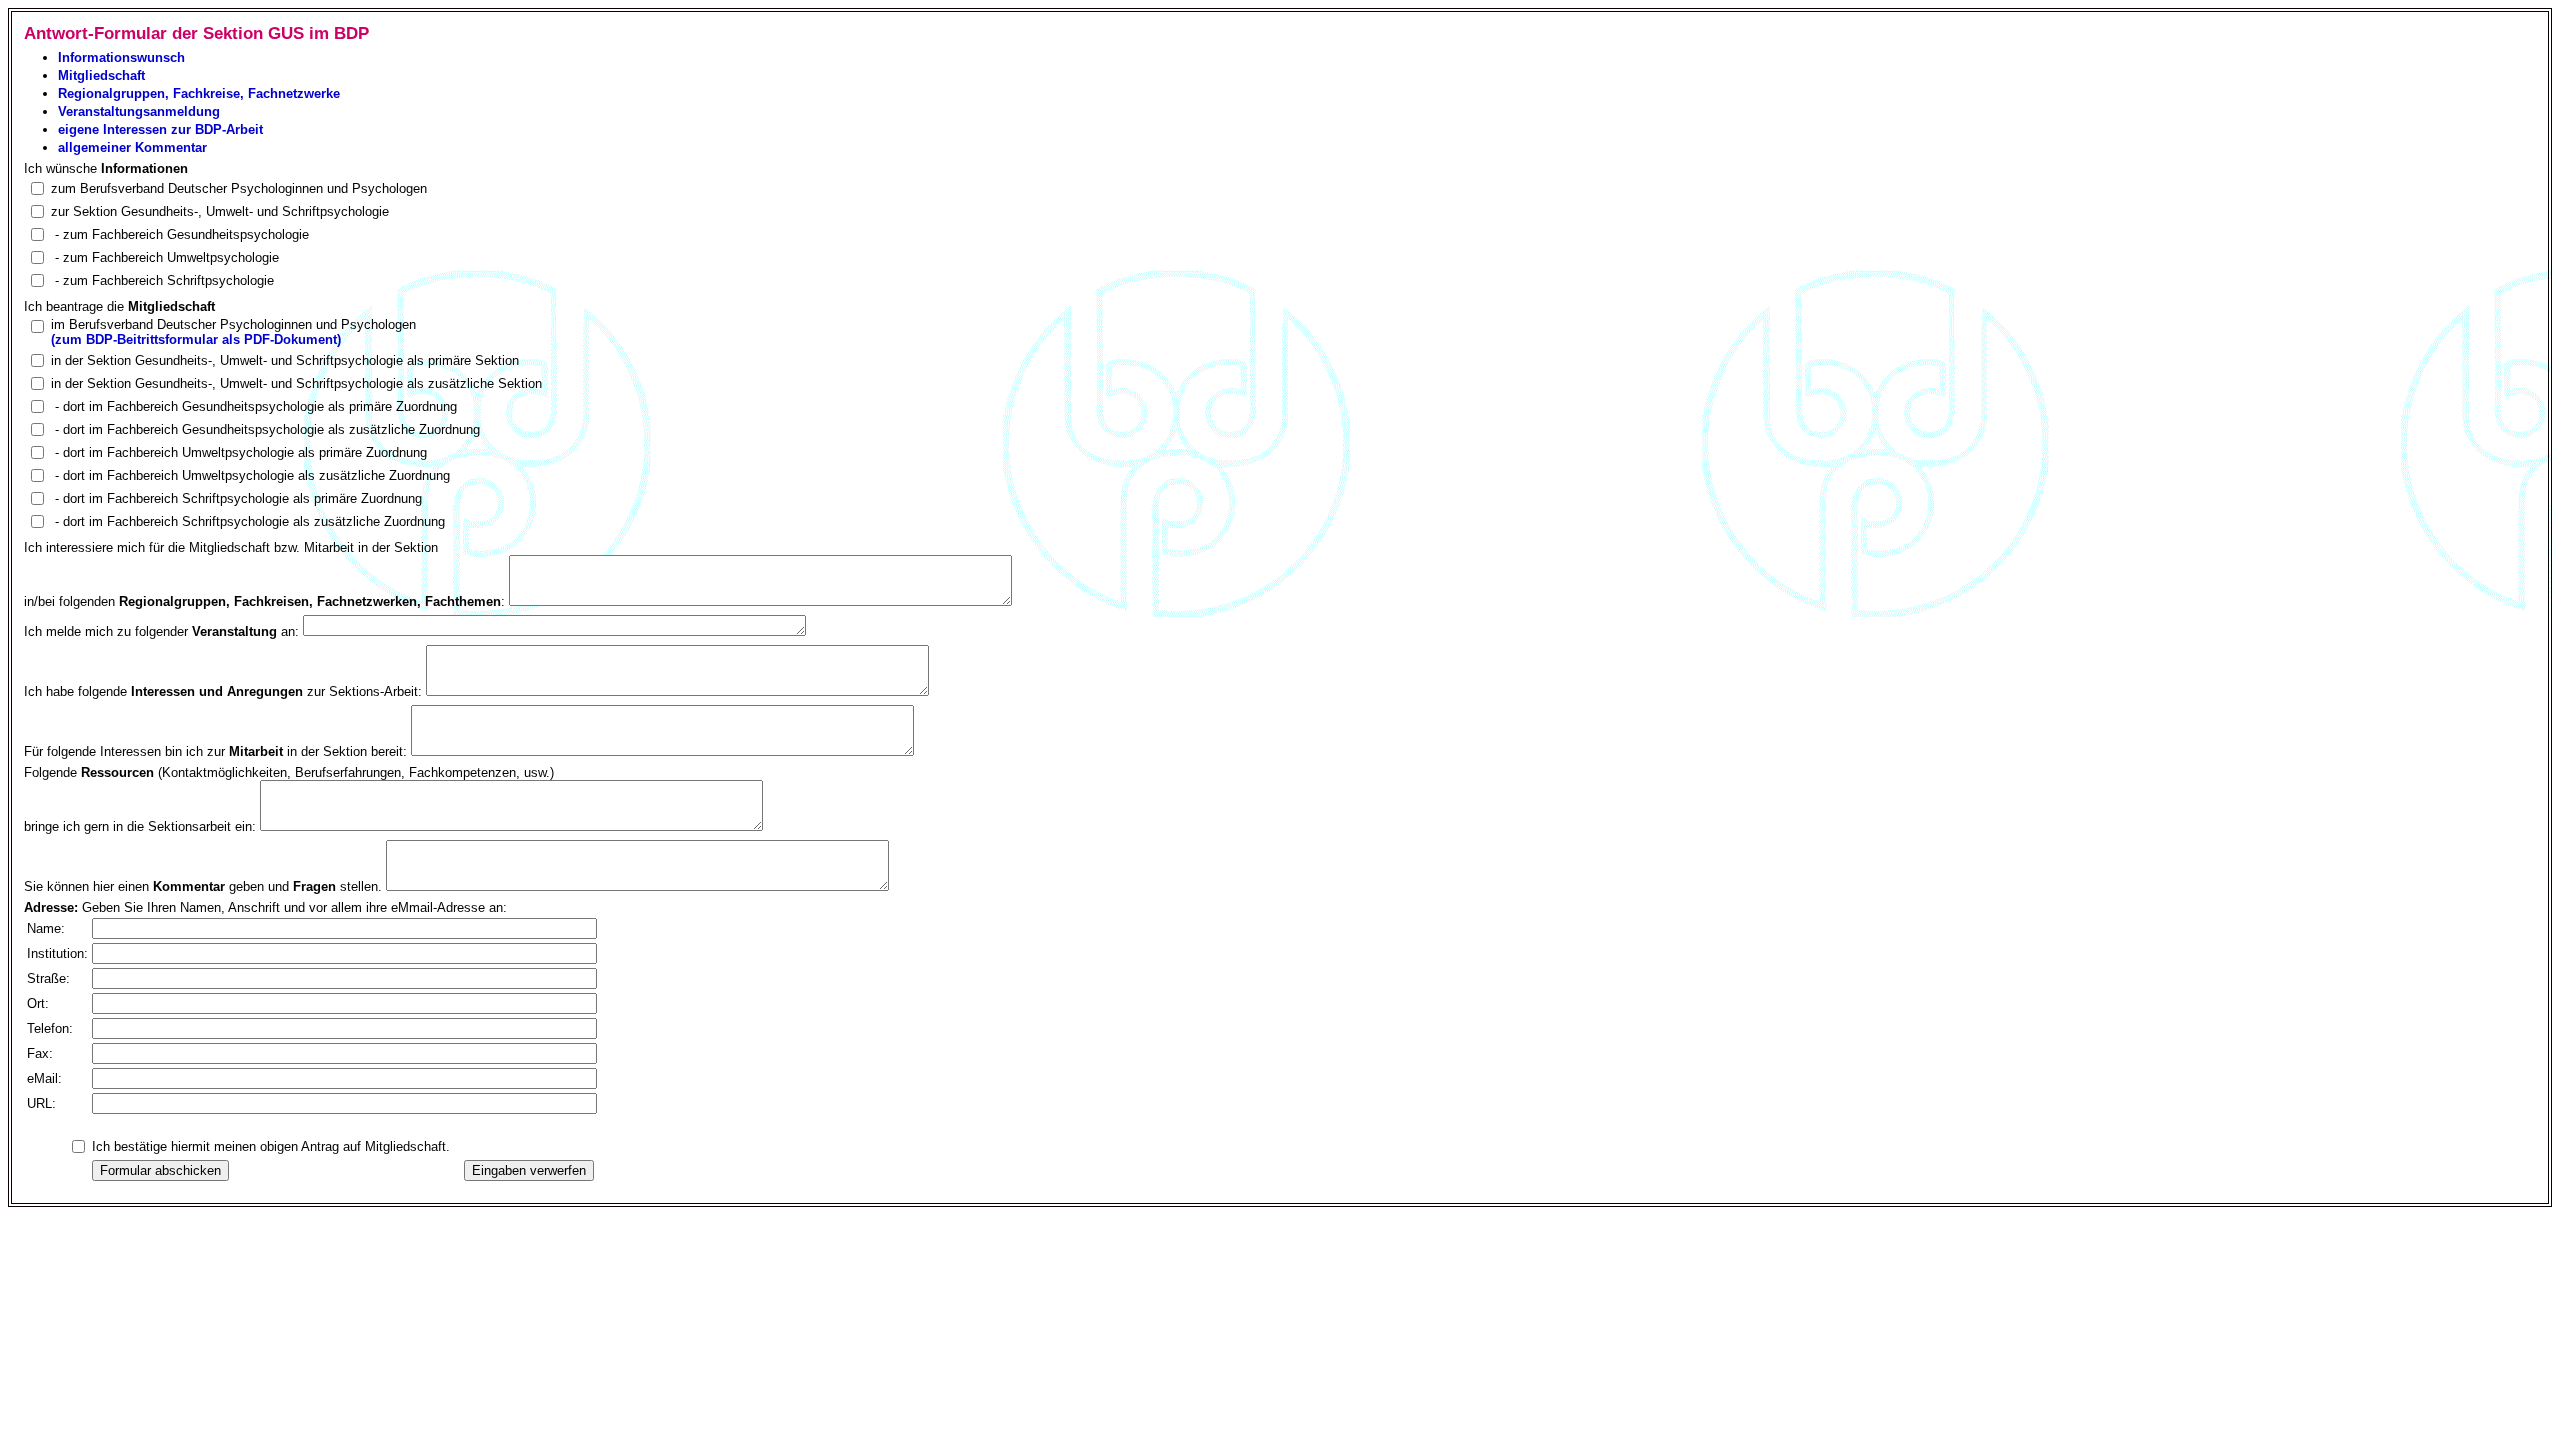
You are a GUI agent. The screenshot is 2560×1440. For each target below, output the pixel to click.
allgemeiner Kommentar (132, 147)
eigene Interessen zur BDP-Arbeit (160, 129)
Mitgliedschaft (101, 75)
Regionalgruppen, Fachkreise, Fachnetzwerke (199, 93)
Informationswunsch (121, 57)
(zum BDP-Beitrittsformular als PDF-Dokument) (196, 339)
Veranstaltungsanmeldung (139, 111)
